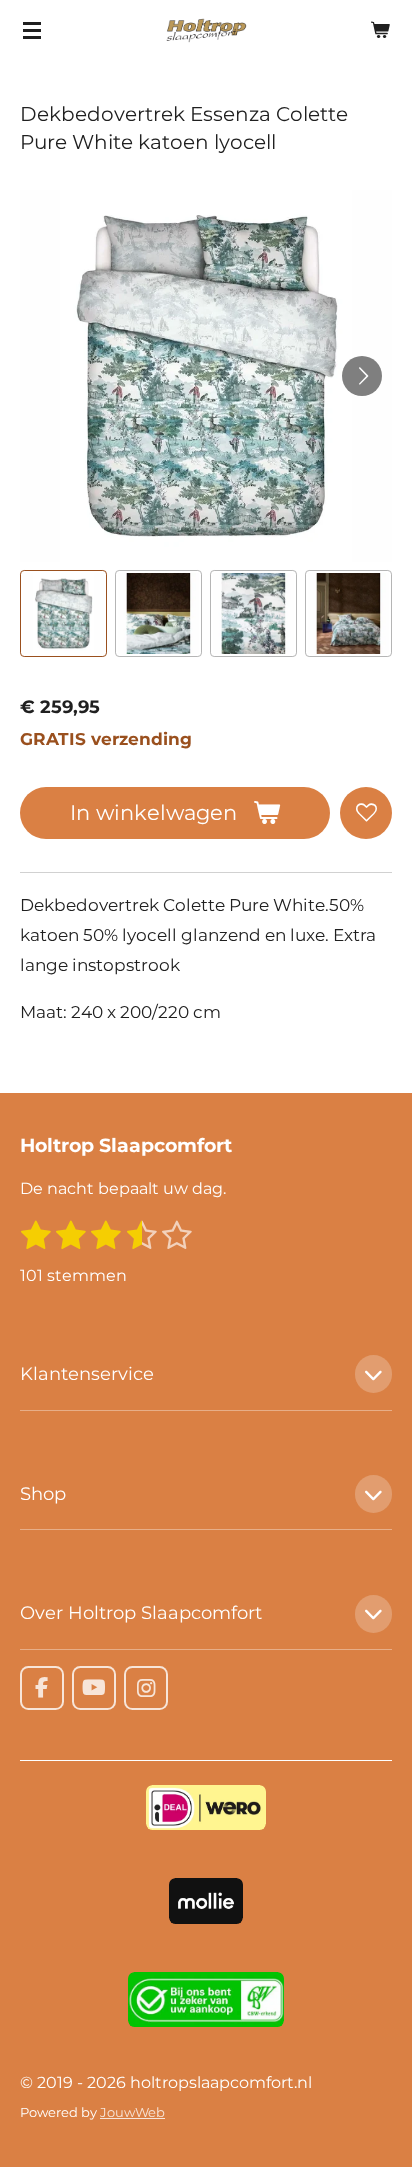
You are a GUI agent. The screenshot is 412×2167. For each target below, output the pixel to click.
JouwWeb (132, 2112)
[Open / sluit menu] (32, 30)
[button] (63, 613)
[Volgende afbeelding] (362, 376)
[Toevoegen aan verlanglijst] (366, 813)
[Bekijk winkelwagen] (380, 30)
